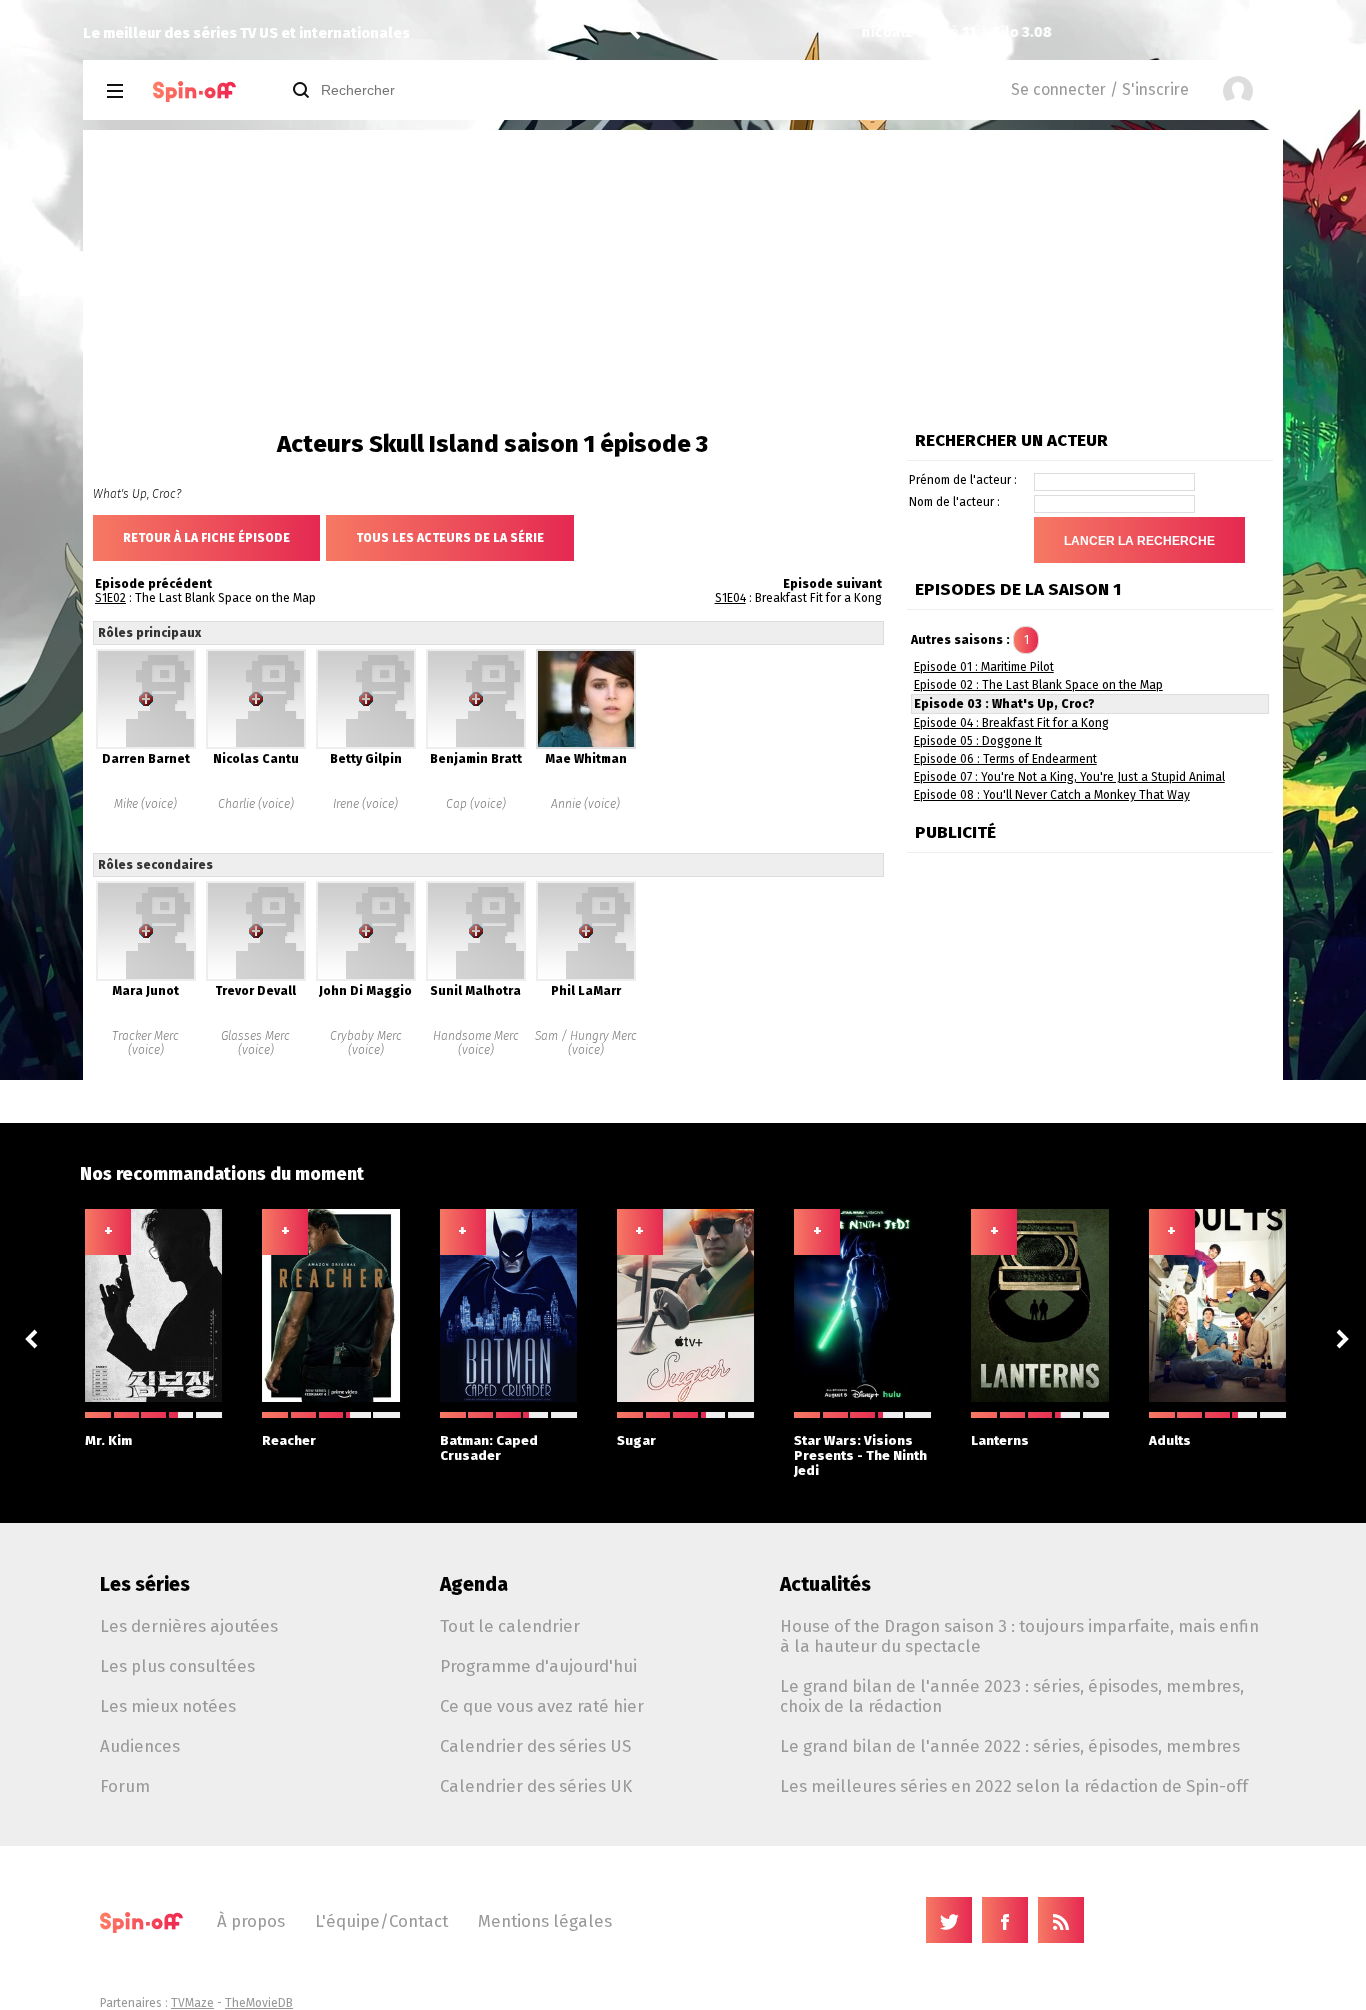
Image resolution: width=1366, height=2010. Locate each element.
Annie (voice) (585, 804)
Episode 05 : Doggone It (978, 741)
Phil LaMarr (586, 991)
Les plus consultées (177, 1666)
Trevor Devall (255, 991)
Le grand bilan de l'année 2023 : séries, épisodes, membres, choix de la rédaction (1012, 1696)
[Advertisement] (683, 280)
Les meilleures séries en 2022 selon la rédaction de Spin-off (1014, 1786)
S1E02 (110, 598)
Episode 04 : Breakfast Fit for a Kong (1011, 723)
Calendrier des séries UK (536, 1786)
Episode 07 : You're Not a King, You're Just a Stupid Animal (1069, 777)
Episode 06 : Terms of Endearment (1005, 759)
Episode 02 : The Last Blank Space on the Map (1038, 685)
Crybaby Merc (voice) (366, 1043)
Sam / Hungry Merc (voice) (586, 1043)
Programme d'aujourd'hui (538, 1666)
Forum (125, 1786)
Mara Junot (145, 991)
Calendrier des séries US (535, 1746)
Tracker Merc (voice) (145, 1043)
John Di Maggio (365, 991)
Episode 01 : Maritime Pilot (984, 667)
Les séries (145, 1584)
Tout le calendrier (510, 1626)
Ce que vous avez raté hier (542, 1706)
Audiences (140, 1746)
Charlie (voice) (256, 804)
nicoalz (714, 32)
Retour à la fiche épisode (206, 538)
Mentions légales (545, 1921)
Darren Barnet (146, 759)
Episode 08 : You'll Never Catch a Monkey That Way (1052, 795)
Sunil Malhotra (475, 991)
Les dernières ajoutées (189, 1626)
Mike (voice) (145, 804)
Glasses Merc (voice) (255, 1043)
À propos (251, 1921)
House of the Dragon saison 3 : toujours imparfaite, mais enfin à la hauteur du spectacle (1019, 1636)
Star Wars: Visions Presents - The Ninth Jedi (860, 1455)
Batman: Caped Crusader (489, 1448)
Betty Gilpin (366, 759)
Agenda (474, 1584)
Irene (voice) (365, 804)
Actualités (825, 1584)
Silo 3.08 (848, 32)
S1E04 (730, 598)
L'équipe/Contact (381, 1921)
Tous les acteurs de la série (450, 538)
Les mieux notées (168, 1706)
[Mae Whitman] (586, 745)
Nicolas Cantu (256, 759)
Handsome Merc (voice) (476, 1043)
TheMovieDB (259, 2003)
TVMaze (192, 2003)
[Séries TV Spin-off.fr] (194, 91)
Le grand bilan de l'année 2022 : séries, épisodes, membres (1010, 1746)
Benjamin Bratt (476, 759)
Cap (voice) (476, 804)
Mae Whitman (586, 759)
